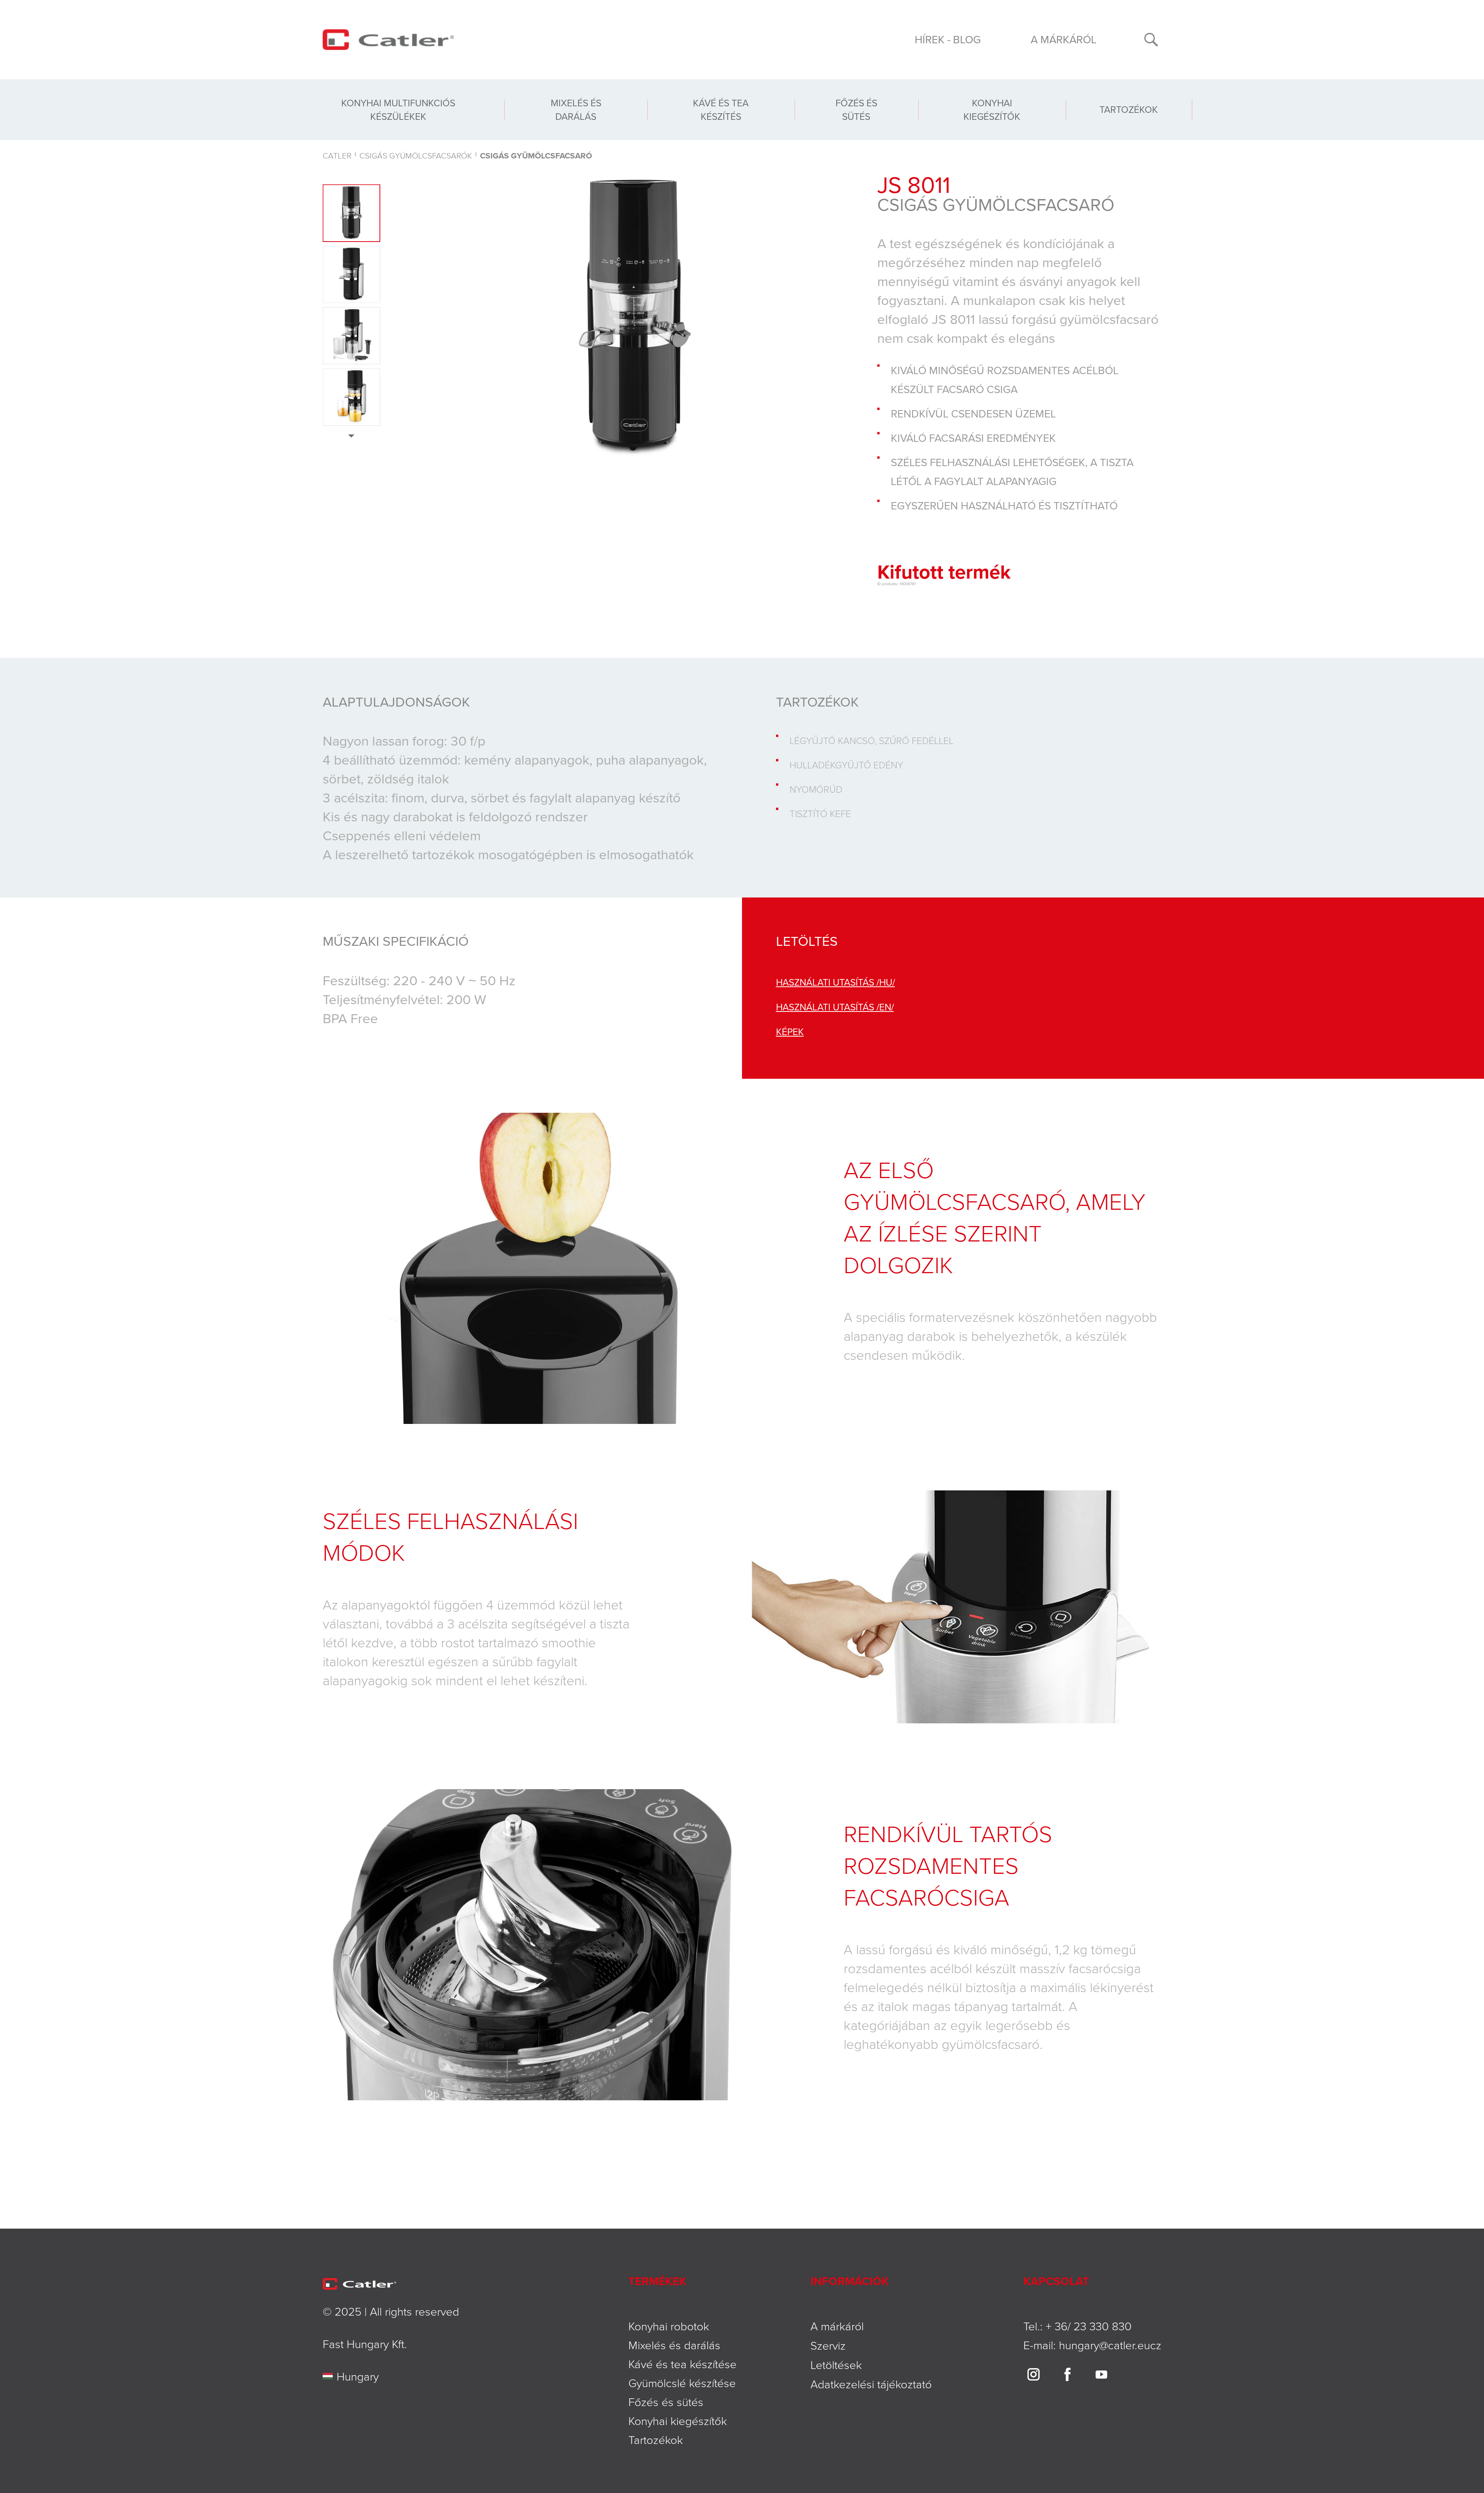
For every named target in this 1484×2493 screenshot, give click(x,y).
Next (351, 436)
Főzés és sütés (856, 110)
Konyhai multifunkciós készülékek (398, 110)
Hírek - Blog (948, 39)
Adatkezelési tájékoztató (871, 2384)
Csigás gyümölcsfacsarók (416, 155)
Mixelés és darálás (576, 110)
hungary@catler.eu (1104, 2345)
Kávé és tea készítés (721, 110)
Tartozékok (1129, 109)
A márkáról (1064, 39)
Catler (337, 155)
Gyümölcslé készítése (682, 2383)
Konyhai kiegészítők (992, 110)
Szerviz (828, 2345)
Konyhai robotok (669, 2326)
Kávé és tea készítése (682, 2364)
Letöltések (836, 2364)
